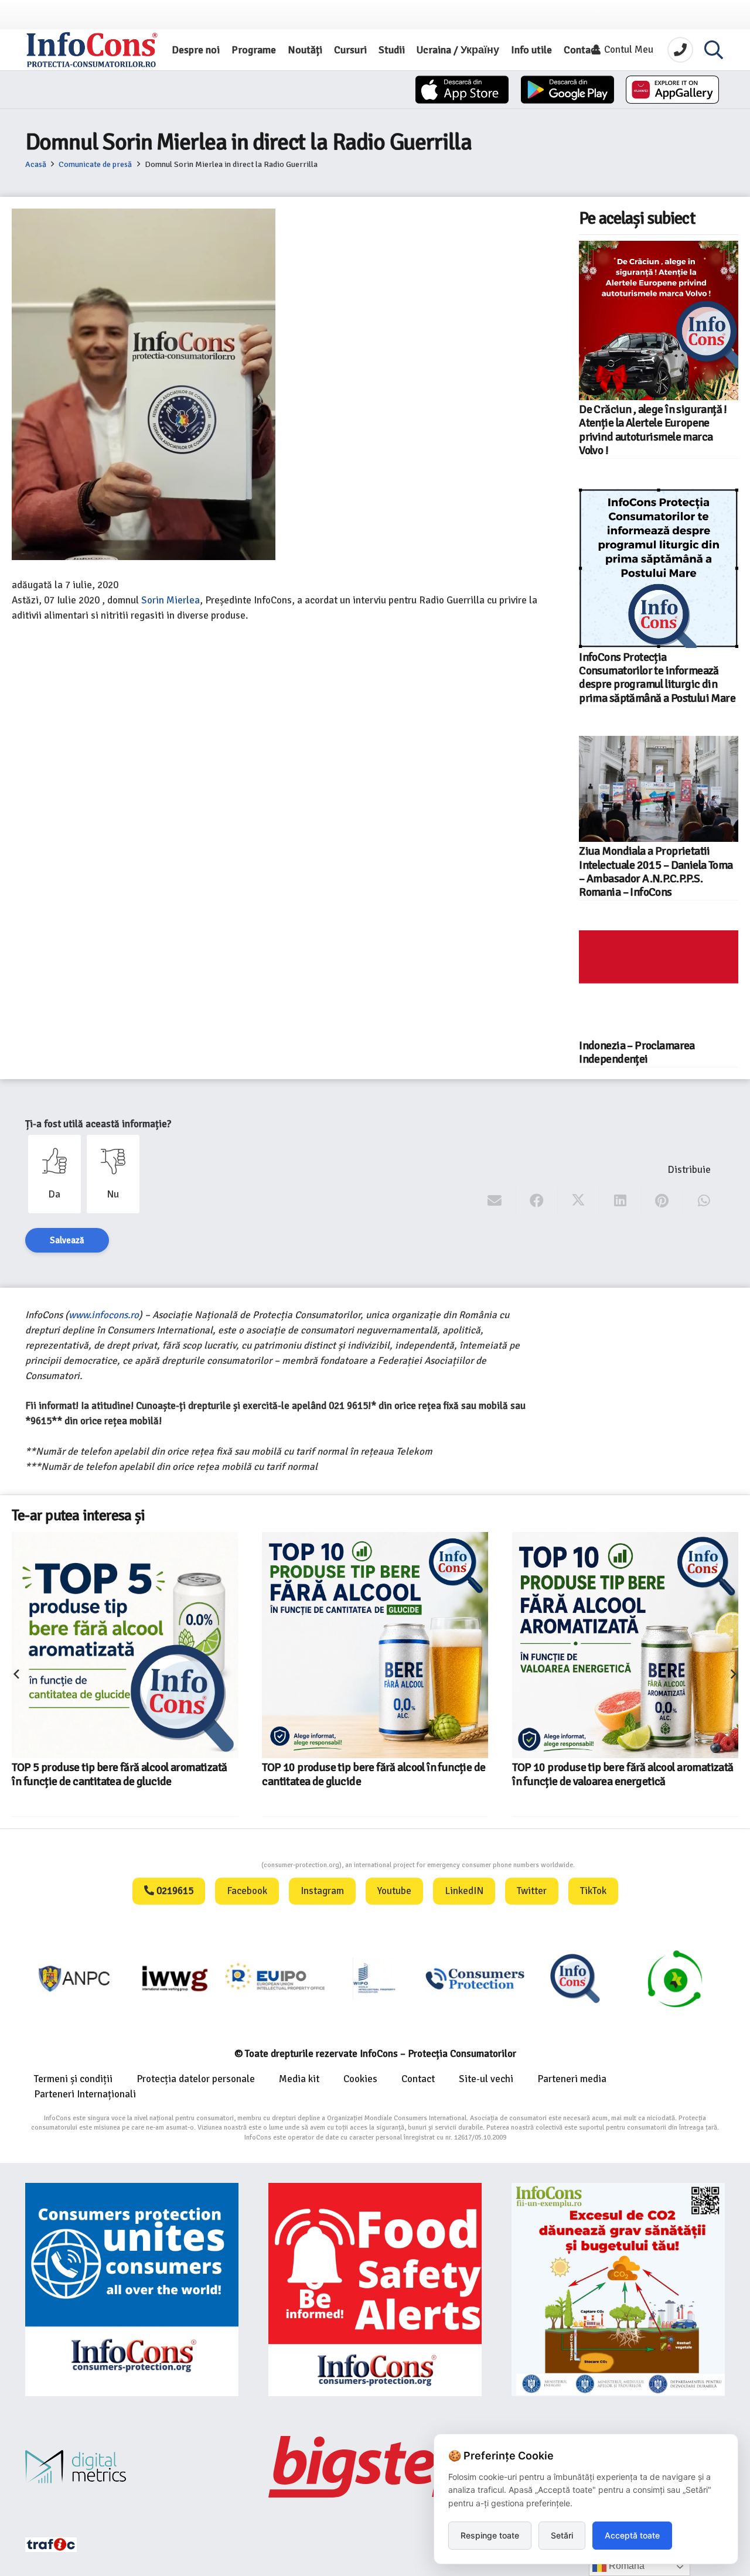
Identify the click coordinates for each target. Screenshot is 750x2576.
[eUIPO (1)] (475, 1978)
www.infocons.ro (104, 1315)
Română (625, 2566)
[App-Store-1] (567, 90)
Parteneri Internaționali (85, 2094)
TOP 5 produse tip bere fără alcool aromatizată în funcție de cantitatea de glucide (119, 1774)
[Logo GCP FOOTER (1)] (675, 1978)
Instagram (322, 1891)
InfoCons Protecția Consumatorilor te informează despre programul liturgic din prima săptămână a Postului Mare (657, 678)
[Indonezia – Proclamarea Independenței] (659, 983)
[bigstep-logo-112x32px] (375, 2466)
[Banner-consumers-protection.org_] (132, 2290)
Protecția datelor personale (196, 2079)
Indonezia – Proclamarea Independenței (637, 1052)
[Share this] (537, 1201)
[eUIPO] (275, 1978)
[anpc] (75, 1978)
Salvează (67, 1240)
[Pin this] (662, 1201)
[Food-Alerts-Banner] (375, 2290)
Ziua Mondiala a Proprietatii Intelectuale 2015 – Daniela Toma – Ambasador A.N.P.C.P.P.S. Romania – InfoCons (656, 872)
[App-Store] (462, 90)
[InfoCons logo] (92, 50)
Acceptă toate (632, 2535)
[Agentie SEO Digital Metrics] (132, 2467)
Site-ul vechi (486, 2079)
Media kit (299, 2079)
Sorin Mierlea (171, 600)
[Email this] (495, 1201)
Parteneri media (572, 2079)
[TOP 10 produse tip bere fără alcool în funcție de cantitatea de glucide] (375, 1645)
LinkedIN (464, 1891)
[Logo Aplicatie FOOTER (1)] (575, 1978)
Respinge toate (490, 2535)
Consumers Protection (217, 1865)
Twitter (532, 1891)
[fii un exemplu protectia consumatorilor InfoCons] (618, 2290)
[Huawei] (672, 90)
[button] (714, 50)
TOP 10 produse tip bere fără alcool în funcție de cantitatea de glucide (374, 1774)
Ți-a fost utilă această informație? (98, 1124)
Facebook (247, 1891)
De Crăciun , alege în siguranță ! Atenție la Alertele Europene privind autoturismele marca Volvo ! (653, 430)
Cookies (360, 2079)
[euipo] (175, 1978)
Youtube (394, 1891)
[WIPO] (375, 1978)
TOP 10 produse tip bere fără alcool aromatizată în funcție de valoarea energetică (623, 1774)
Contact (418, 2079)
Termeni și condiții (73, 2079)
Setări (562, 2535)
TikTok (593, 1891)
